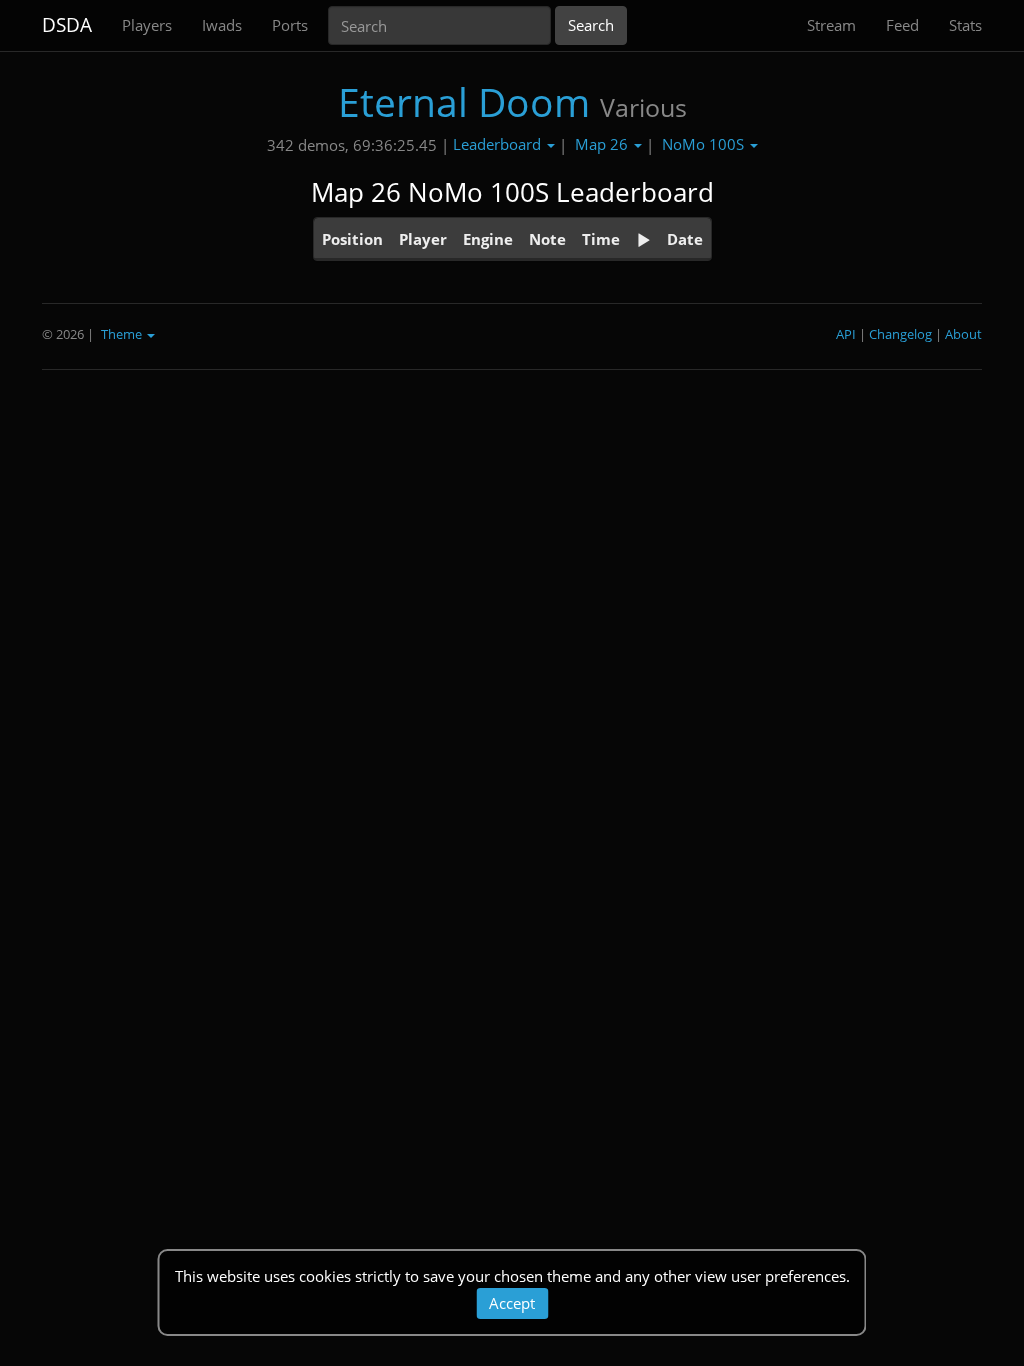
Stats (965, 25)
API (846, 334)
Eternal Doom (464, 101)
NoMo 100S (705, 144)
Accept (512, 1303)
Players (147, 25)
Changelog (900, 334)
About (963, 334)
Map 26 (603, 144)
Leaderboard (499, 144)
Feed (902, 25)
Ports (290, 25)
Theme (123, 334)
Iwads (222, 25)
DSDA (67, 25)
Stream (831, 25)
